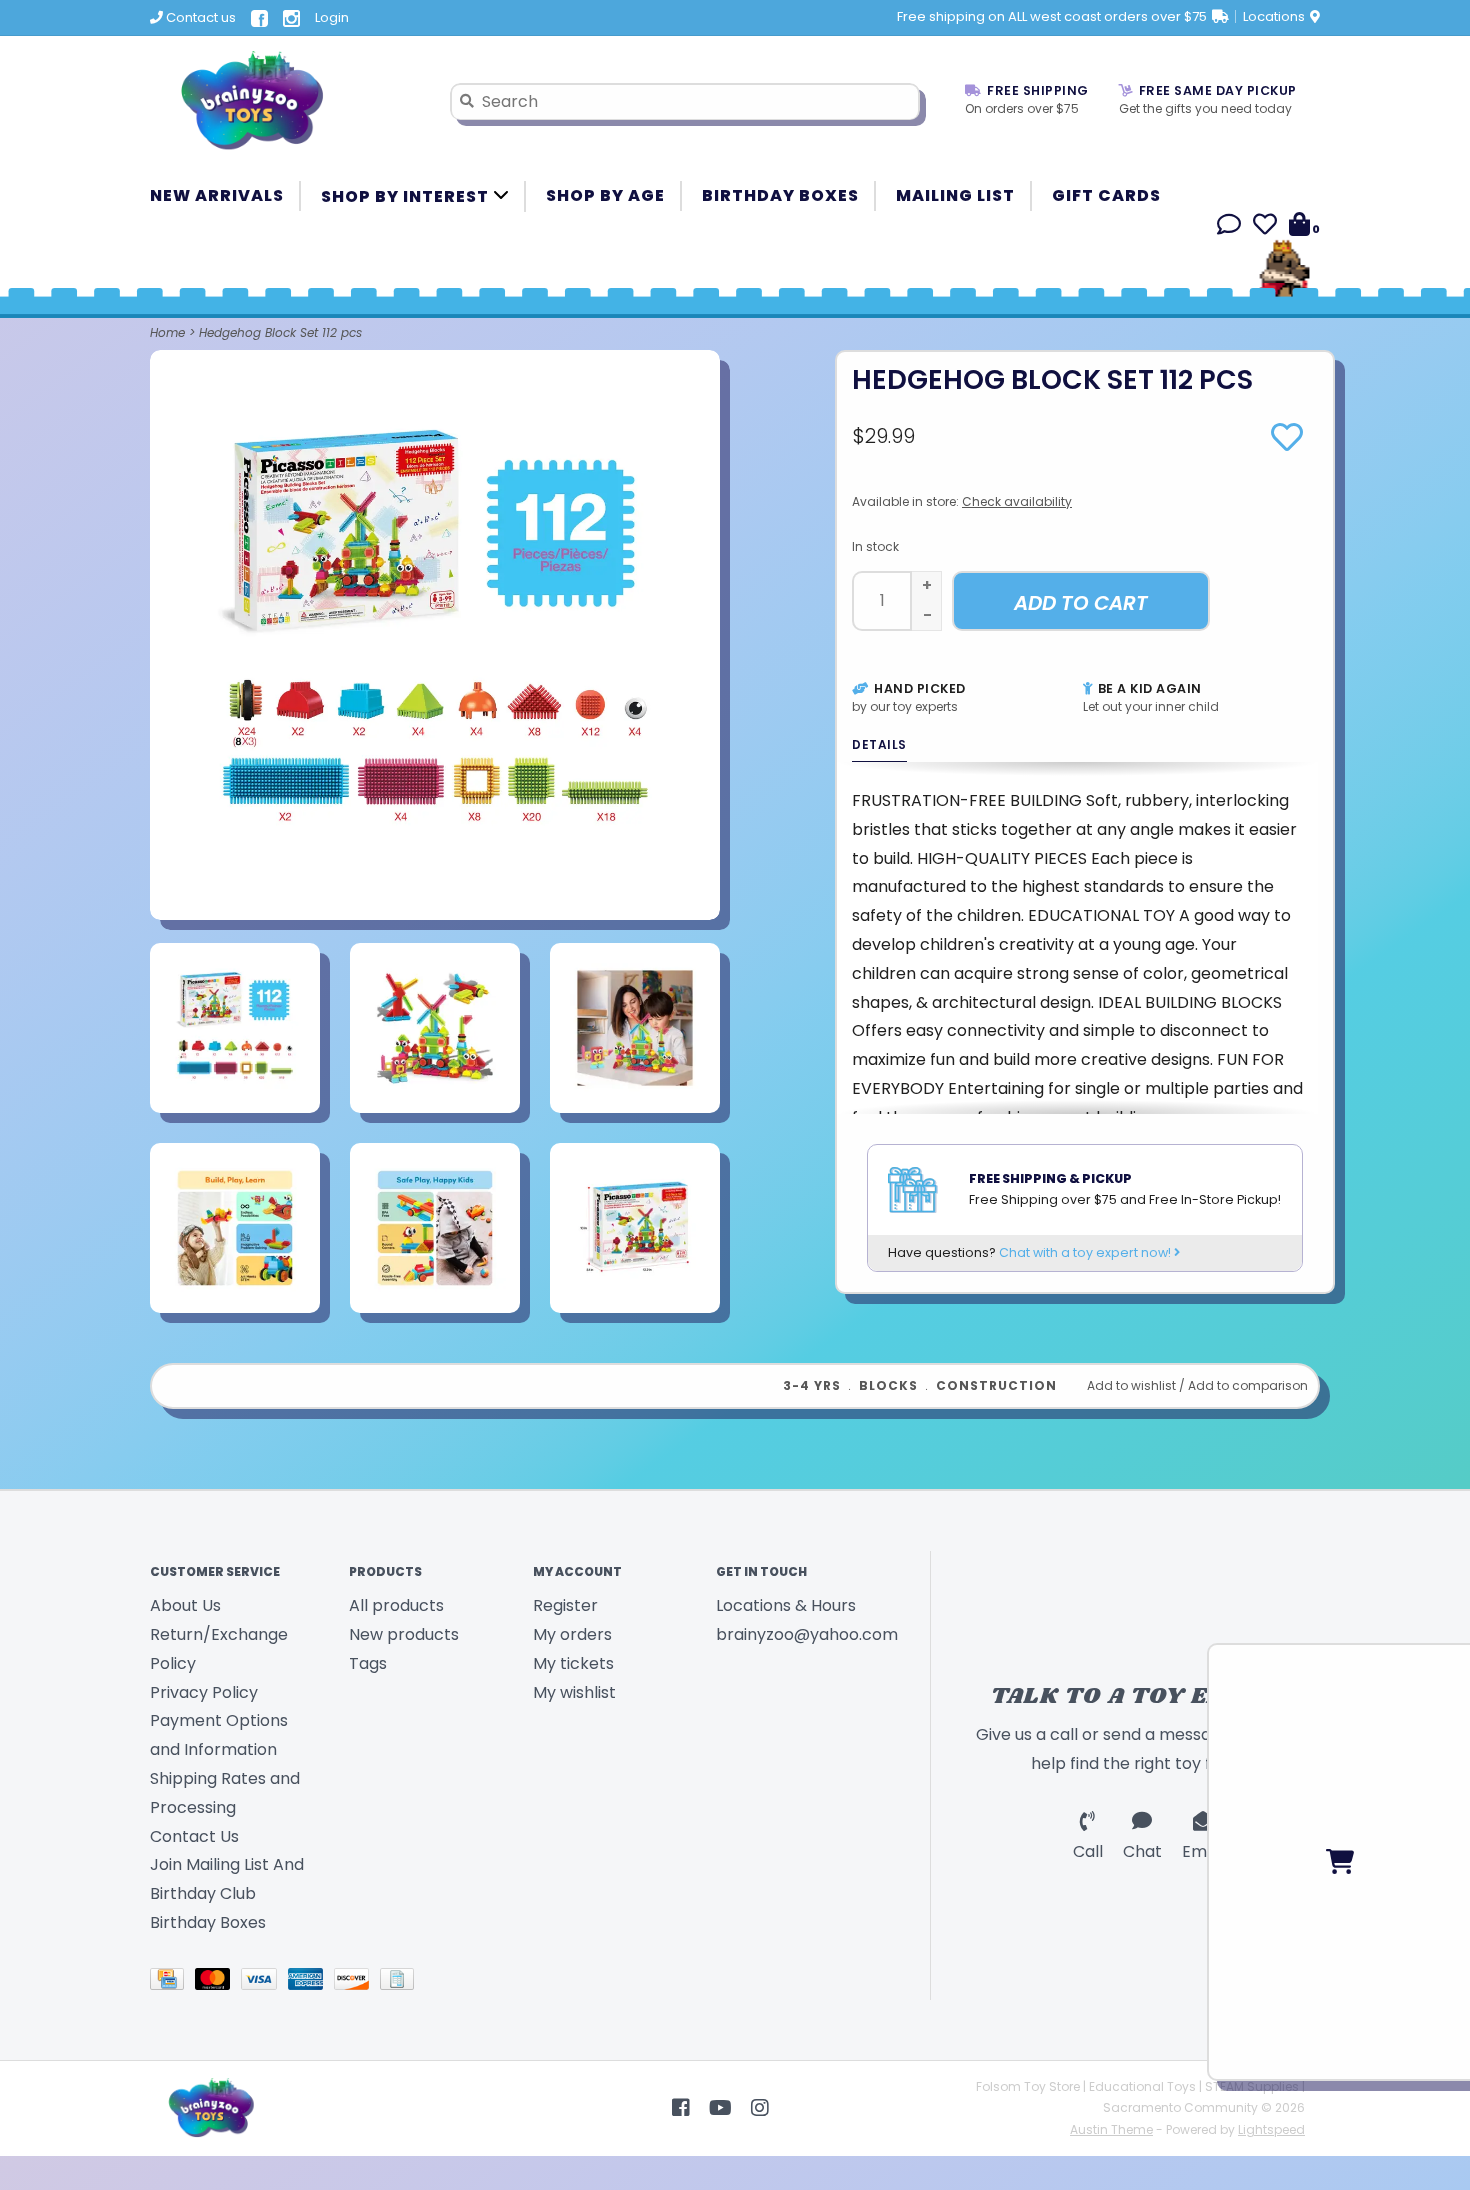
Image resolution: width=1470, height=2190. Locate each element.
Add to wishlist (1131, 1385)
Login (332, 17)
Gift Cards (1106, 195)
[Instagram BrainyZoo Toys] (760, 2108)
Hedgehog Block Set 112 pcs (280, 332)
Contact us (199, 17)
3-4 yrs (812, 1385)
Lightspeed (1271, 2129)
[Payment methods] (172, 1982)
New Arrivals (217, 195)
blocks (888, 1385)
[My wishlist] (1265, 227)
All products (396, 1605)
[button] (1229, 227)
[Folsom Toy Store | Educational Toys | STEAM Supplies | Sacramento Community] (285, 101)
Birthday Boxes (780, 195)
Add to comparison (1248, 1385)
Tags (368, 1663)
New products (404, 1634)
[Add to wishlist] (1287, 443)
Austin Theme (1111, 2129)
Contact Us (194, 1836)
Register (565, 1605)
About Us (185, 1605)
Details (879, 744)
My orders (572, 1634)
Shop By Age (605, 195)
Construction (996, 1385)
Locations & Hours (786, 1605)
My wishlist (574, 1692)
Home (167, 332)
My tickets (573, 1663)
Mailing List (955, 195)
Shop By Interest (407, 196)
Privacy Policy (204, 1692)
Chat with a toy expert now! (1086, 1252)
